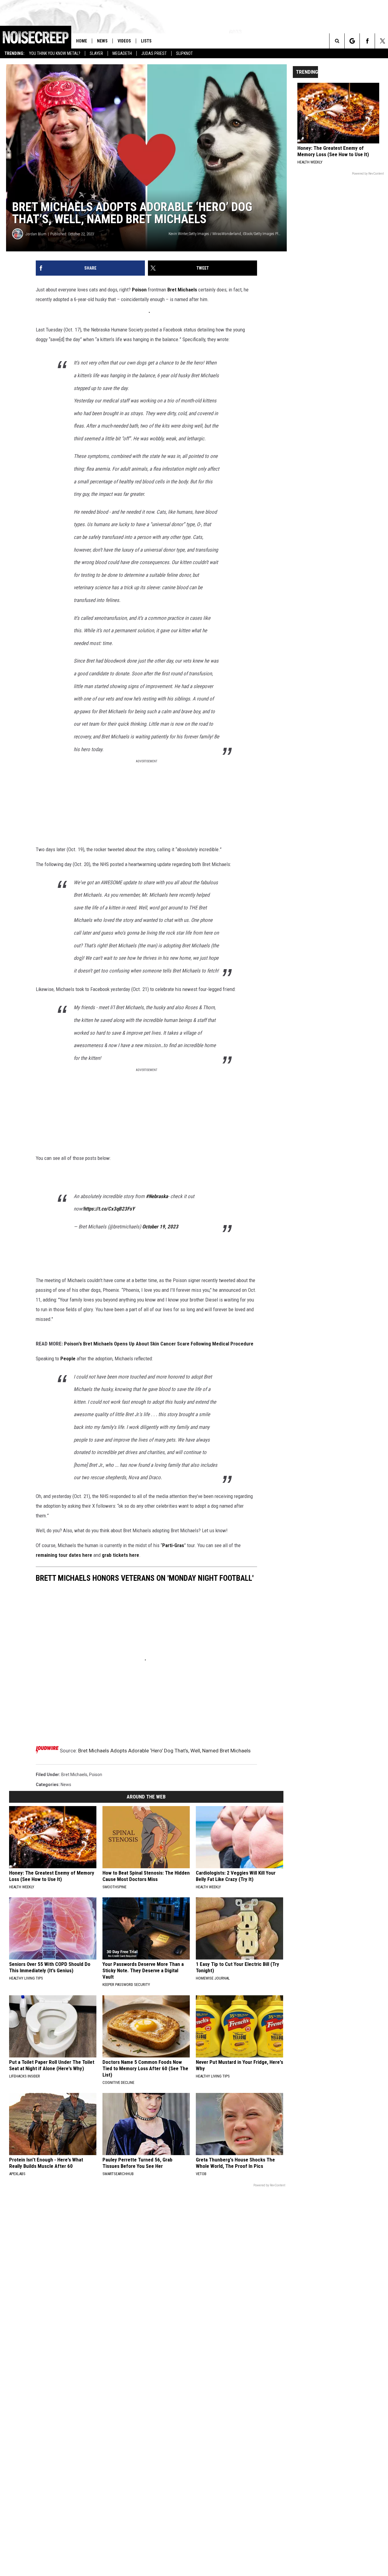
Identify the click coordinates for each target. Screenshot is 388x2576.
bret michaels (74, 1759)
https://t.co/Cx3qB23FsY (109, 1193)
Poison (139, 290)
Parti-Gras (173, 1530)
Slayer (96, 53)
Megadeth (122, 53)
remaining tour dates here (64, 1540)
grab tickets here (120, 1540)
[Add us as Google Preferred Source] (352, 41)
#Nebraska (157, 1181)
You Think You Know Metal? (55, 53)
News (102, 41)
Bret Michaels (182, 290)
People (68, 1343)
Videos (124, 41)
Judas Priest (154, 53)
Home (82, 41)
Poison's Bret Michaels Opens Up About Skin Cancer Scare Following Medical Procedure (159, 1328)
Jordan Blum (36, 234)
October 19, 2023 (160, 1211)
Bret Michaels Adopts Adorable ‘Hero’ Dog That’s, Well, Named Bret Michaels (164, 1735)
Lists (146, 41)
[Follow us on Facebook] (367, 41)
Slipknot (184, 53)
